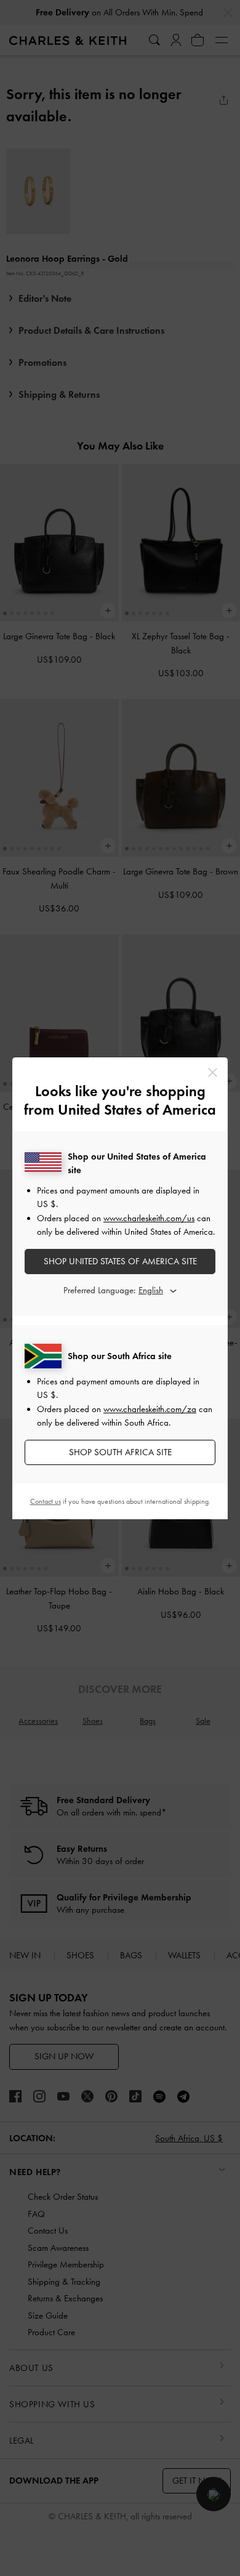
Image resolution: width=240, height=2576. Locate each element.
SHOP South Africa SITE (120, 1452)
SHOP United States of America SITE (120, 1261)
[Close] (213, 1072)
